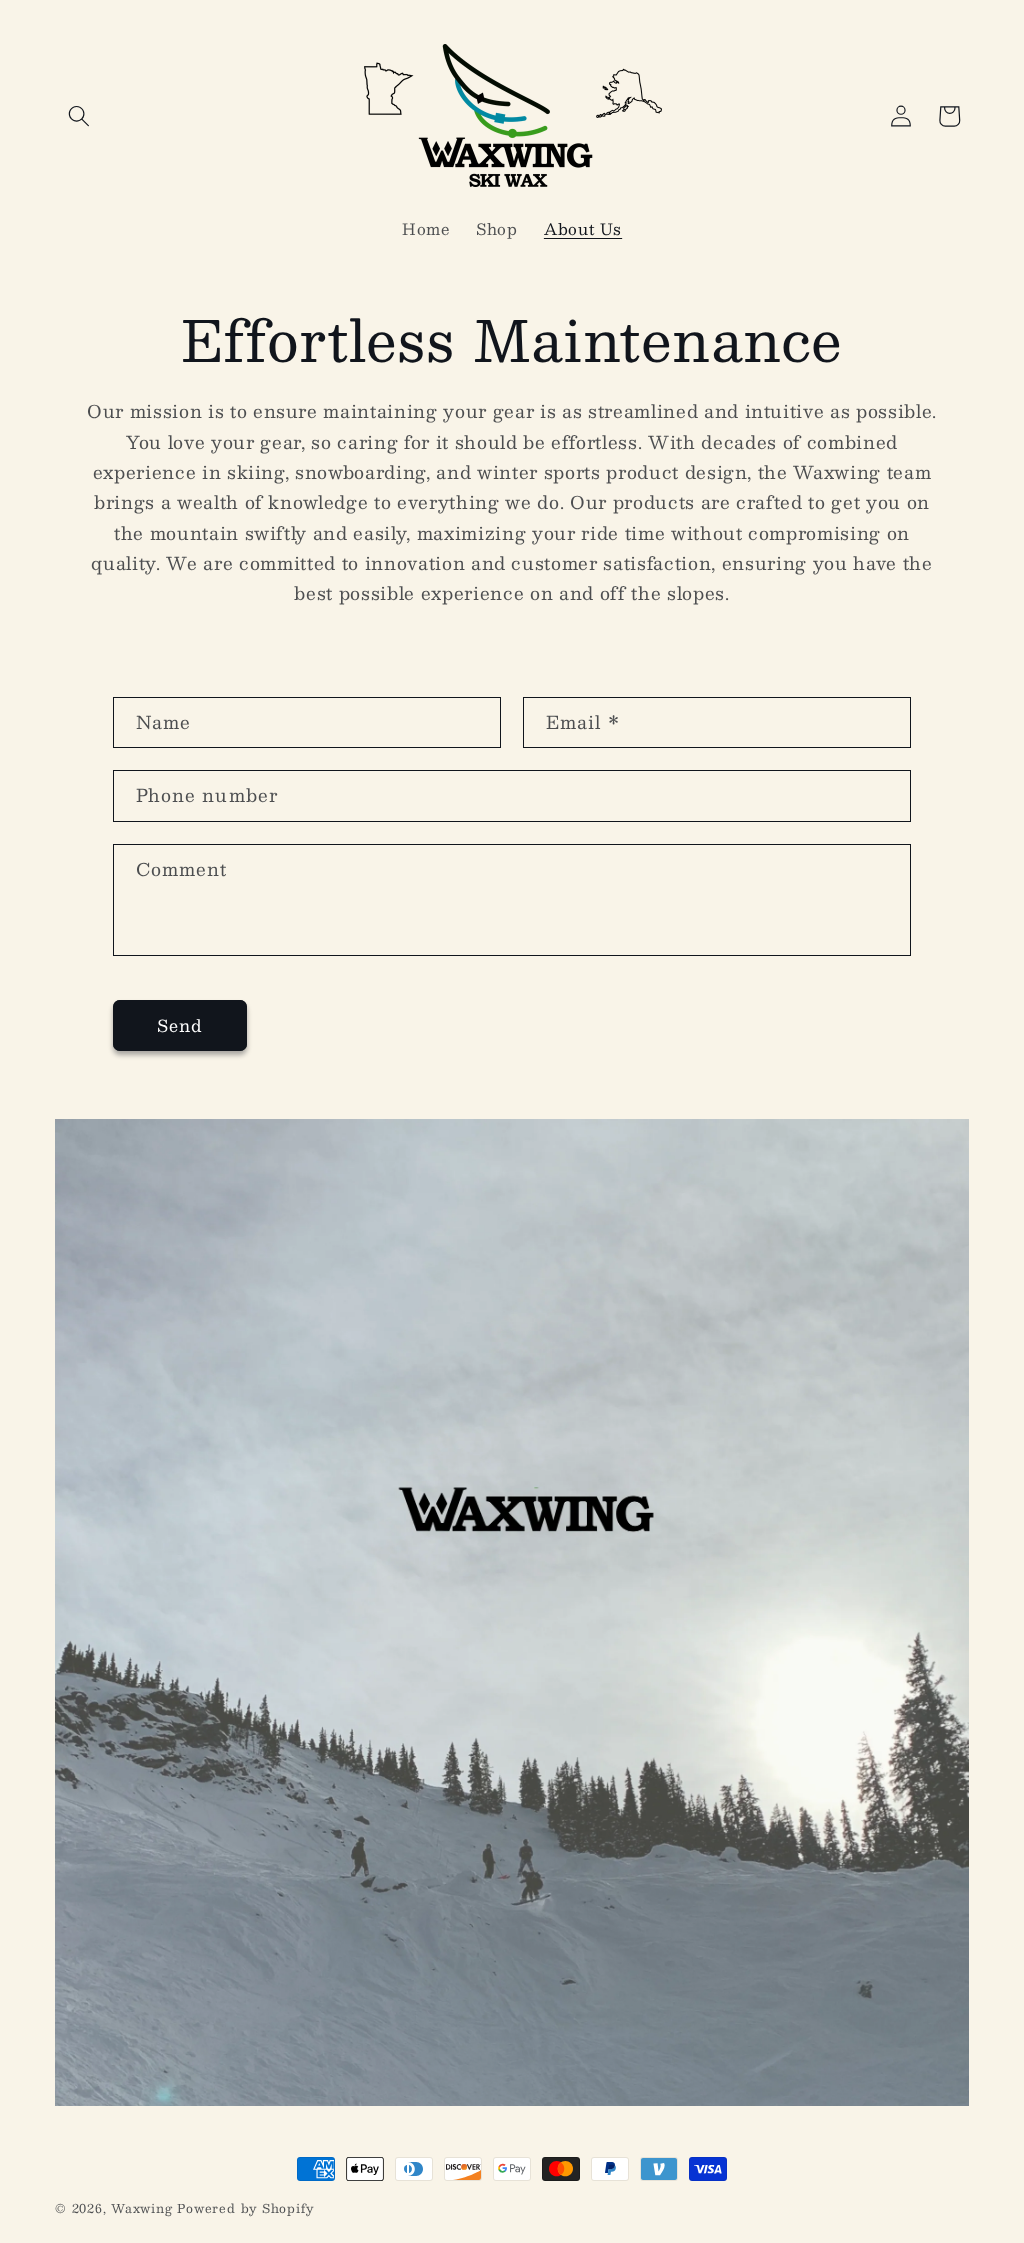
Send (180, 1025)
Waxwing (141, 2208)
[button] (79, 116)
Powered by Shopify (245, 2208)
